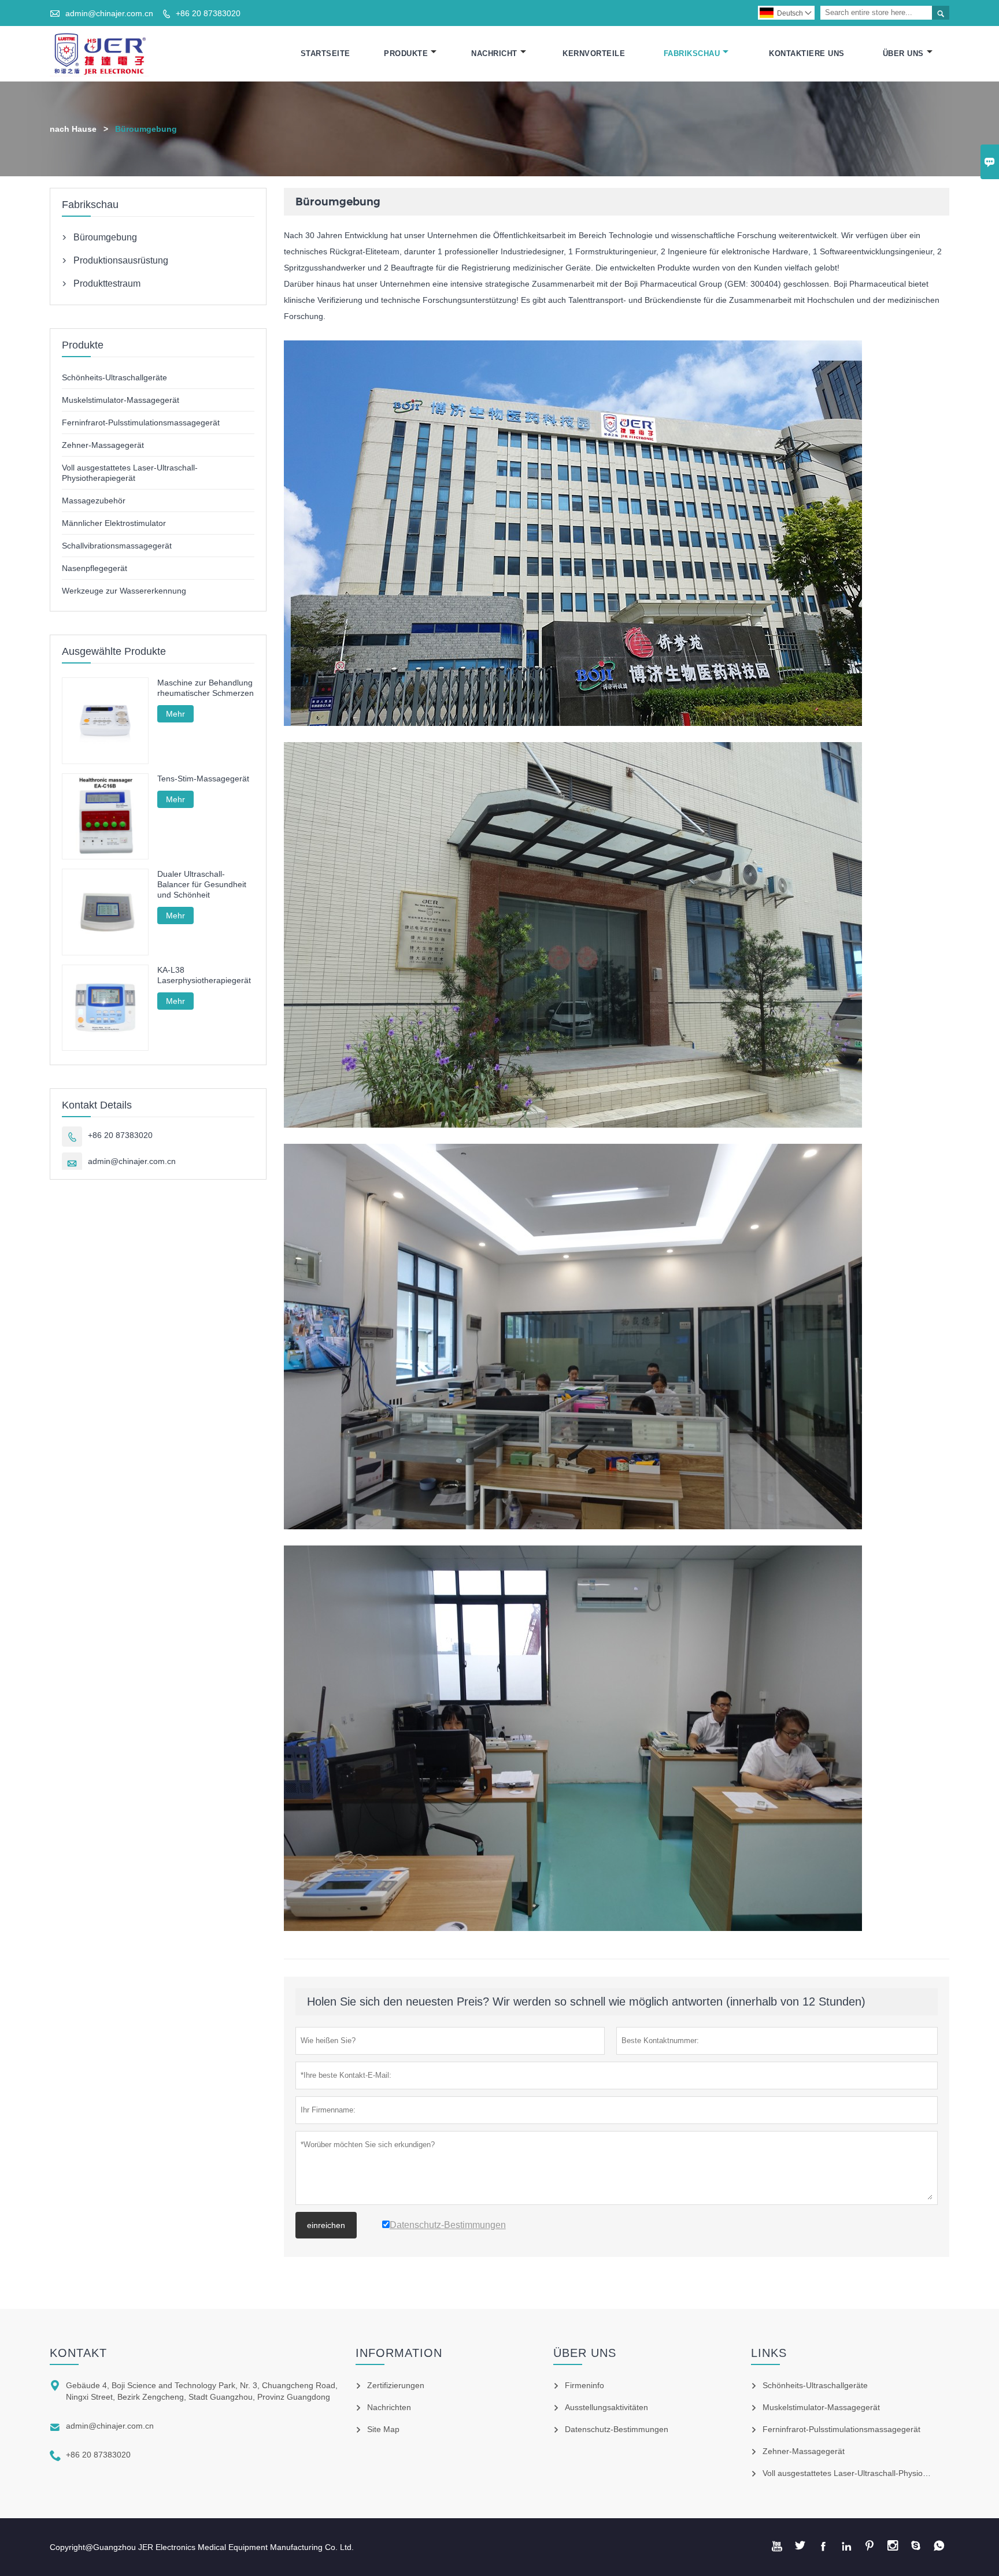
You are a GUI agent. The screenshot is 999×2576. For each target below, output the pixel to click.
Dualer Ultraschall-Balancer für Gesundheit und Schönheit (202, 884)
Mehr (175, 714)
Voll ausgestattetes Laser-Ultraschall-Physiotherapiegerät (867, 2473)
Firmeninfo (584, 2385)
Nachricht (494, 53)
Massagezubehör (94, 501)
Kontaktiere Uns (807, 53)
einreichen (326, 2225)
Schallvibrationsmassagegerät (117, 546)
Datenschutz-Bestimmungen (617, 2429)
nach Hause (73, 129)
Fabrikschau (692, 53)
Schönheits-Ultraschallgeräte (114, 377)
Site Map (383, 2429)
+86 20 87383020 (208, 13)
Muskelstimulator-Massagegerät (121, 400)
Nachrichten (389, 2407)
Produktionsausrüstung (121, 260)
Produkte (406, 53)
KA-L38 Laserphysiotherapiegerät (204, 975)
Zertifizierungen (396, 2385)
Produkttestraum (107, 283)
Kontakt (78, 2353)
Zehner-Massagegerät (103, 445)
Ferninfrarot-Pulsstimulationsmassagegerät (141, 422)
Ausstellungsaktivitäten (606, 2407)
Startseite (325, 53)
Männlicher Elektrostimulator (114, 523)
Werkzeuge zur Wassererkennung (124, 591)
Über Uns (903, 53)
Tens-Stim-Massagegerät (203, 779)
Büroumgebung (105, 237)
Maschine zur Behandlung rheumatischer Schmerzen (206, 688)
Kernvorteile (594, 53)
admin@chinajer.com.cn (109, 13)
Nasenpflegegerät (95, 568)
